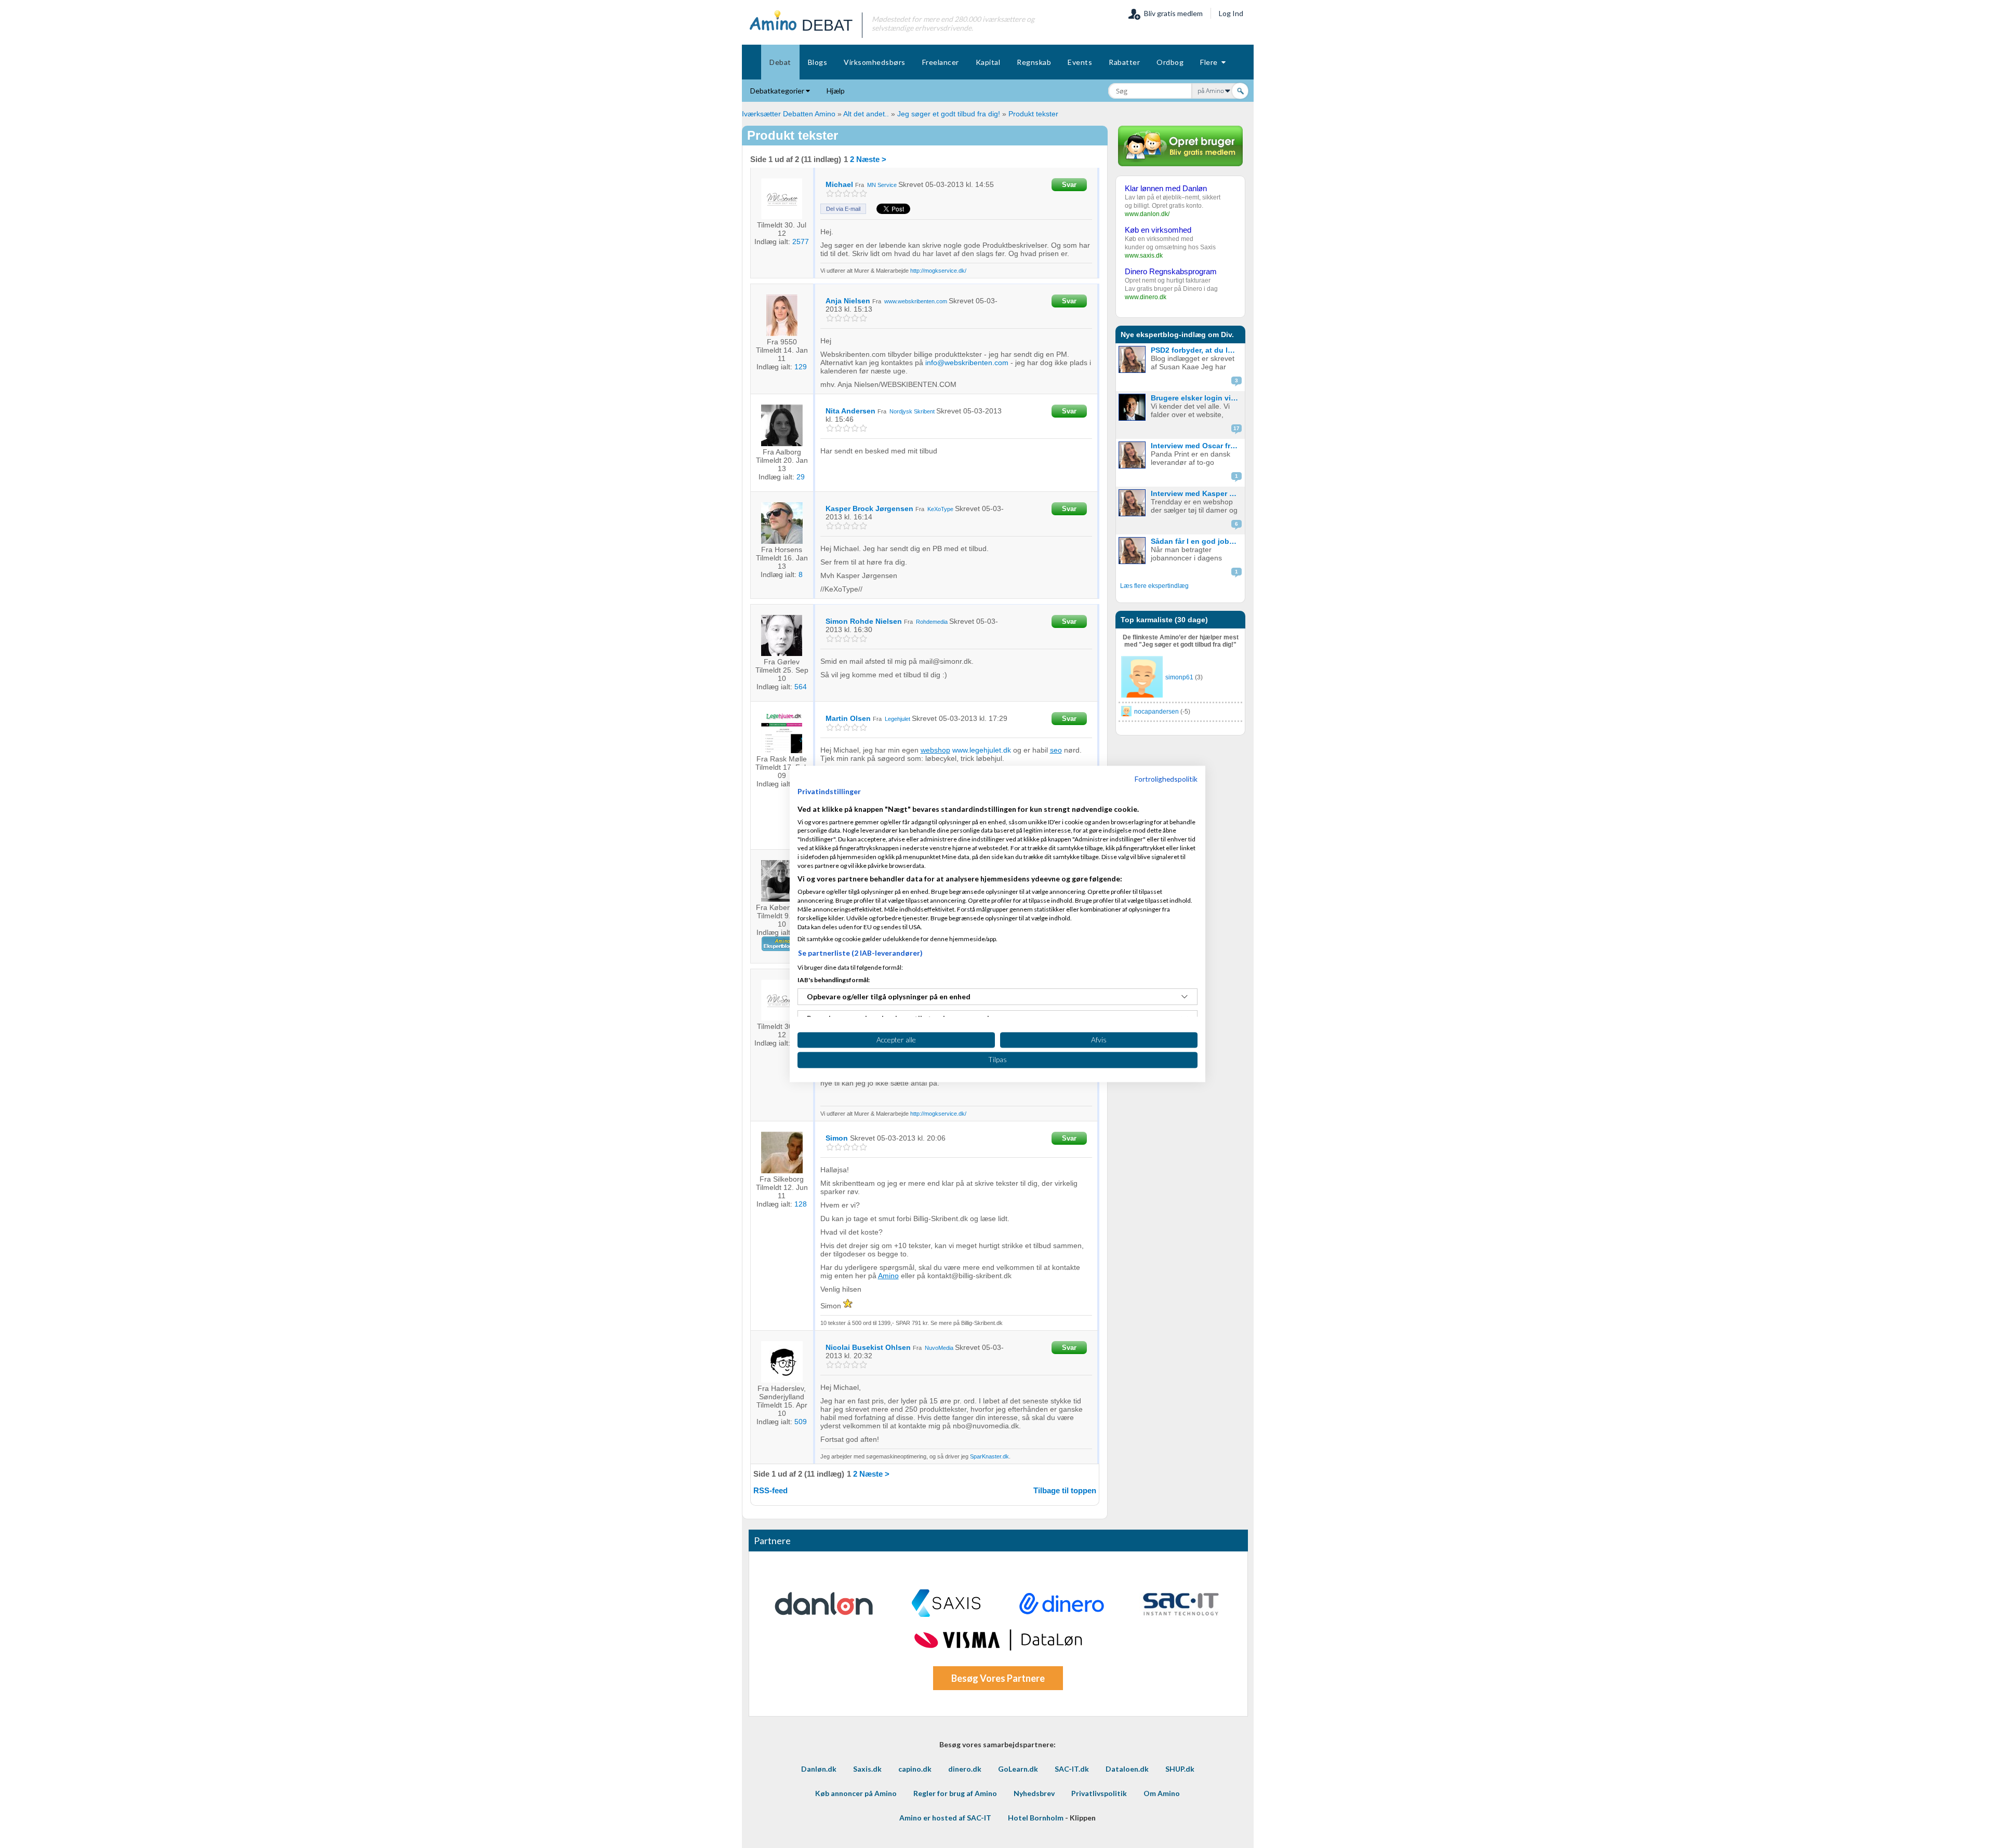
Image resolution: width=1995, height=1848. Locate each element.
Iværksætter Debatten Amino (789, 114)
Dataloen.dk (1127, 1769)
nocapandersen (1156, 712)
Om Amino (1162, 1793)
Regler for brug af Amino (955, 1793)
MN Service (882, 185)
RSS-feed (770, 1490)
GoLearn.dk (1018, 1769)
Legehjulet (897, 719)
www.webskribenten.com (916, 301)
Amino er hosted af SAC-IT (945, 1818)
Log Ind (1231, 13)
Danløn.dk (819, 1769)
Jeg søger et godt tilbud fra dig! (949, 114)
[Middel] (847, 193)
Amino (888, 1276)
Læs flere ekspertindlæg (1154, 586)
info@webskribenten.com (967, 363)
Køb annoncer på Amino (856, 1793)
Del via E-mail (843, 209)
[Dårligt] (830, 193)
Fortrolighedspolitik (1166, 779)
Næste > (871, 159)
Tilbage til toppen (1065, 1490)
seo (1056, 750)
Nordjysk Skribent (913, 411)
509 (801, 1422)
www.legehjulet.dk (982, 750)
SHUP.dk (1180, 1769)
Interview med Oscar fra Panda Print (1197, 446)
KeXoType (940, 509)
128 (801, 1204)
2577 (801, 242)
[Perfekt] (863, 193)
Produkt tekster (1033, 114)
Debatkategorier (778, 91)
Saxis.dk (867, 1769)
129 (801, 367)
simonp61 (1179, 677)
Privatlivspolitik (1099, 1793)
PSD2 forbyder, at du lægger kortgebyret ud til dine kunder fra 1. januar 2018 (1197, 350)
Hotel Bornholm (1036, 1818)
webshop (935, 750)
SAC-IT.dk (1072, 1769)
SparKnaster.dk (989, 1456)
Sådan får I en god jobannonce (1197, 541)
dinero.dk (965, 1769)
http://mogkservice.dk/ (938, 271)
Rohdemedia (932, 622)
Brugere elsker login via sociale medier (1197, 398)
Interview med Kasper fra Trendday (1197, 493)
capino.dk (915, 1769)
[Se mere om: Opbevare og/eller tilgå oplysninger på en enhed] (1185, 997)
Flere (1211, 62)
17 (1236, 428)
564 (801, 687)
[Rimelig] (838, 193)
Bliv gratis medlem (1172, 13)
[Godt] (855, 193)
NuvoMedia (939, 1348)
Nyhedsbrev (1034, 1793)
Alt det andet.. (866, 114)
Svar (1069, 185)
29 (801, 477)
